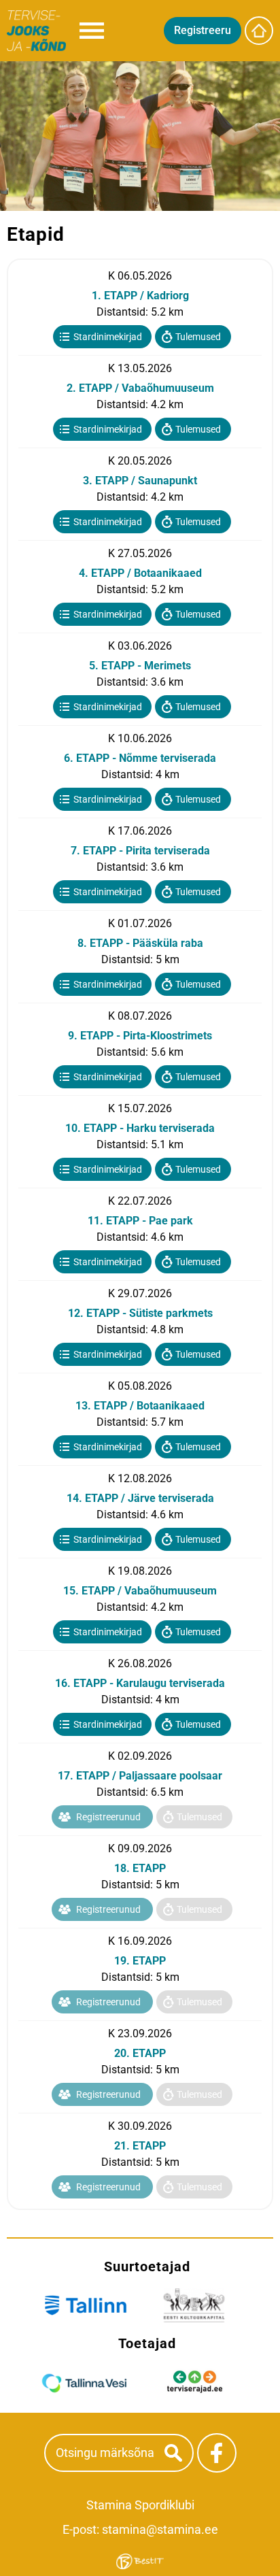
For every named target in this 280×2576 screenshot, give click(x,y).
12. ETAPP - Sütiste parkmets (140, 1313)
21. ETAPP (140, 2146)
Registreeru (203, 30)
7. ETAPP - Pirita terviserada (140, 851)
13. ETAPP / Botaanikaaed (140, 1406)
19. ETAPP (140, 1961)
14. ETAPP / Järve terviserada (140, 1498)
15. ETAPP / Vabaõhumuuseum (140, 1591)
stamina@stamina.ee (160, 2529)
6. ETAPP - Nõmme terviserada (140, 758)
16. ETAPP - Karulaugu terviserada (140, 1683)
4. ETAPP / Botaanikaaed (140, 573)
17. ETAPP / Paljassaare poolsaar (140, 1776)
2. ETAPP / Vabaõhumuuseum (140, 388)
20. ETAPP (140, 2053)
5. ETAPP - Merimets (140, 666)
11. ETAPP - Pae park (140, 1221)
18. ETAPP (140, 1868)
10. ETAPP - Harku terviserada (140, 1128)
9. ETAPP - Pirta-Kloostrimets (140, 1036)
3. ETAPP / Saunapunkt (140, 481)
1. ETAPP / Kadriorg (140, 296)
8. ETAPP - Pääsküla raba (140, 943)
